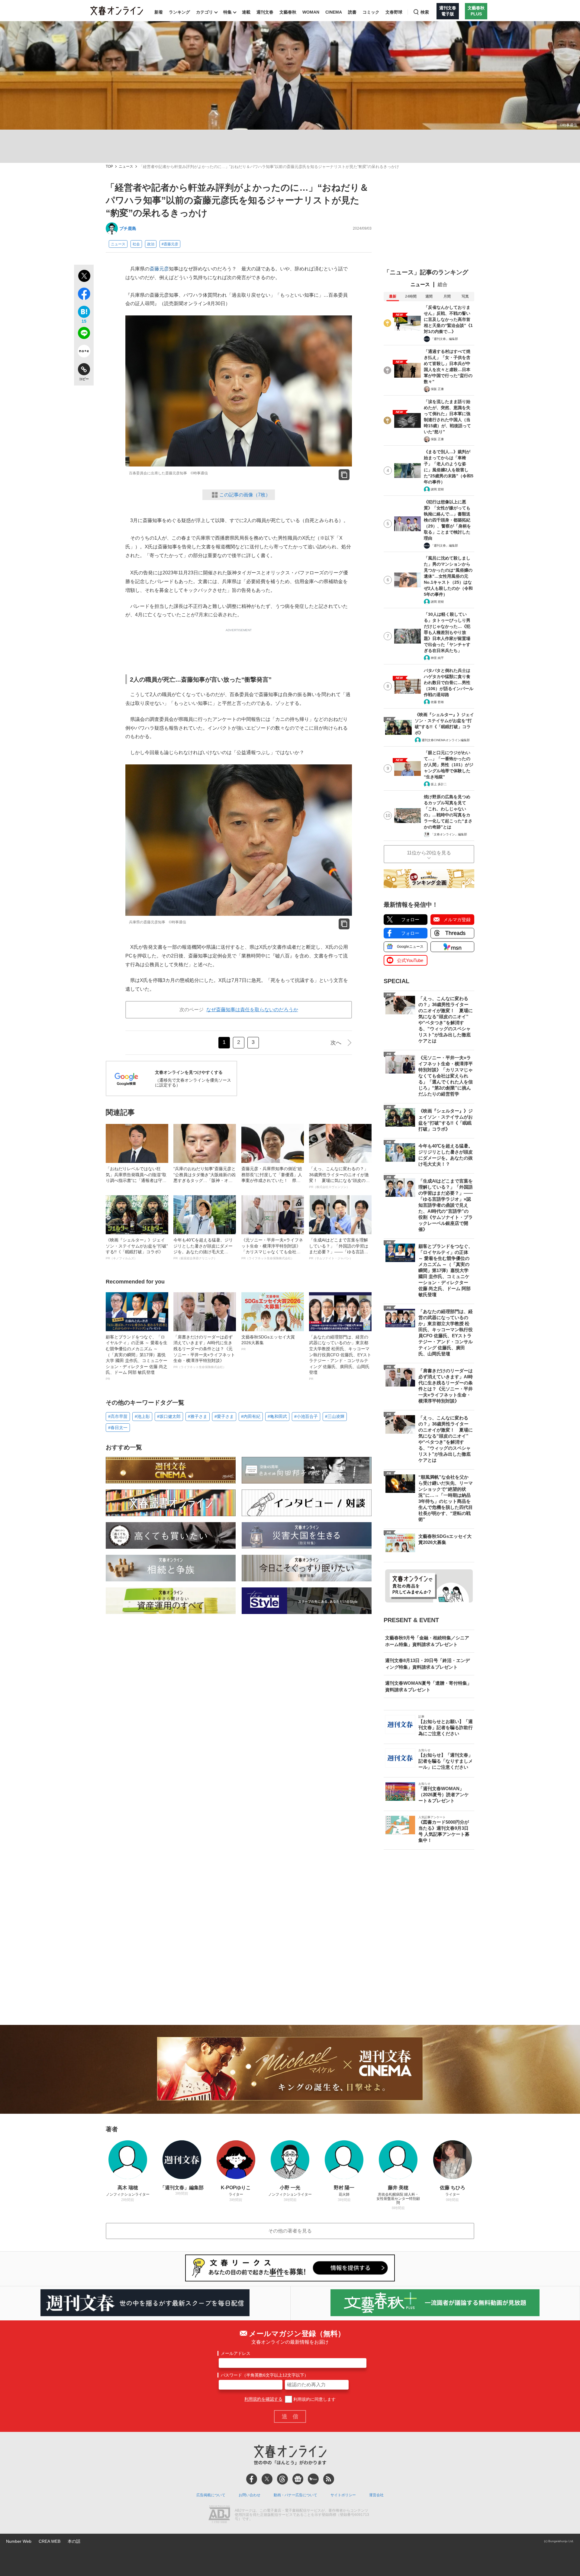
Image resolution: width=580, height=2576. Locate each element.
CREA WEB (50, 2541)
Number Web (19, 2541)
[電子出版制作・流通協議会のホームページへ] (219, 2515)
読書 (352, 12)
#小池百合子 (306, 1416)
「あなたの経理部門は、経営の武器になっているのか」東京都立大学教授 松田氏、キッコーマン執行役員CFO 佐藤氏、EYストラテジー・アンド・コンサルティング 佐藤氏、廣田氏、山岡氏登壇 (340, 1357)
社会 (136, 244)
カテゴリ (205, 12)
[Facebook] (252, 2479)
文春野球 (394, 12)
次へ (336, 1043)
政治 (151, 244)
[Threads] (282, 2479)
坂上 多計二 (439, 784)
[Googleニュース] (298, 2479)
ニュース (126, 167)
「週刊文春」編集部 (444, 339)
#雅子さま (198, 1416)
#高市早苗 (118, 1416)
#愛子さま (224, 1416)
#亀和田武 (277, 1416)
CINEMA (334, 12)
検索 (425, 12)
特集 (227, 12)
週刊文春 (265, 12)
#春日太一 (118, 1428)
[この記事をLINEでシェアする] (84, 334)
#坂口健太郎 (169, 1416)
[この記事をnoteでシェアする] (84, 352)
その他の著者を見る (290, 2231)
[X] (267, 2479)
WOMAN (311, 12)
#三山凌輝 (335, 1416)
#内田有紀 (251, 1416)
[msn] (313, 2479)
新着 (159, 12)
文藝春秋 (288, 12)
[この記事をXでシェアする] (84, 277)
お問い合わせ (250, 2495)
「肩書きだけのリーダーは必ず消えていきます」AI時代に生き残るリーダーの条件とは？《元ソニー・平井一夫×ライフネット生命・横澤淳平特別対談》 (204, 1352)
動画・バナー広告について (295, 2495)
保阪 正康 (437, 389)
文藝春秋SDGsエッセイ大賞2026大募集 (268, 1343)
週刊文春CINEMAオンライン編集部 (446, 740)
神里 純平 (437, 658)
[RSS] (329, 2479)
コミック (371, 12)
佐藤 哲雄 (437, 702)
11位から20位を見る (429, 853)
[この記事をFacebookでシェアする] (84, 295)
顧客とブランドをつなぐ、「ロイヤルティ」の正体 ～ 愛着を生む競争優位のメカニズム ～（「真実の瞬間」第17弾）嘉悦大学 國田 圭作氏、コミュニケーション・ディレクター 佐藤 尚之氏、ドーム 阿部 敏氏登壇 (137, 1357)
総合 (443, 284)
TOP (109, 167)
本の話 (74, 2541)
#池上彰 (142, 1416)
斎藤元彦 (159, 269)
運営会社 (376, 2495)
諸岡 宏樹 (437, 489)
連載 (246, 12)
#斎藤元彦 (170, 244)
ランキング (179, 12)
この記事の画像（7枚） (245, 495)
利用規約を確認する (263, 2399)
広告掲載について (211, 2495)
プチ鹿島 (128, 228)
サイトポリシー (343, 2495)
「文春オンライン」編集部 (449, 834)
